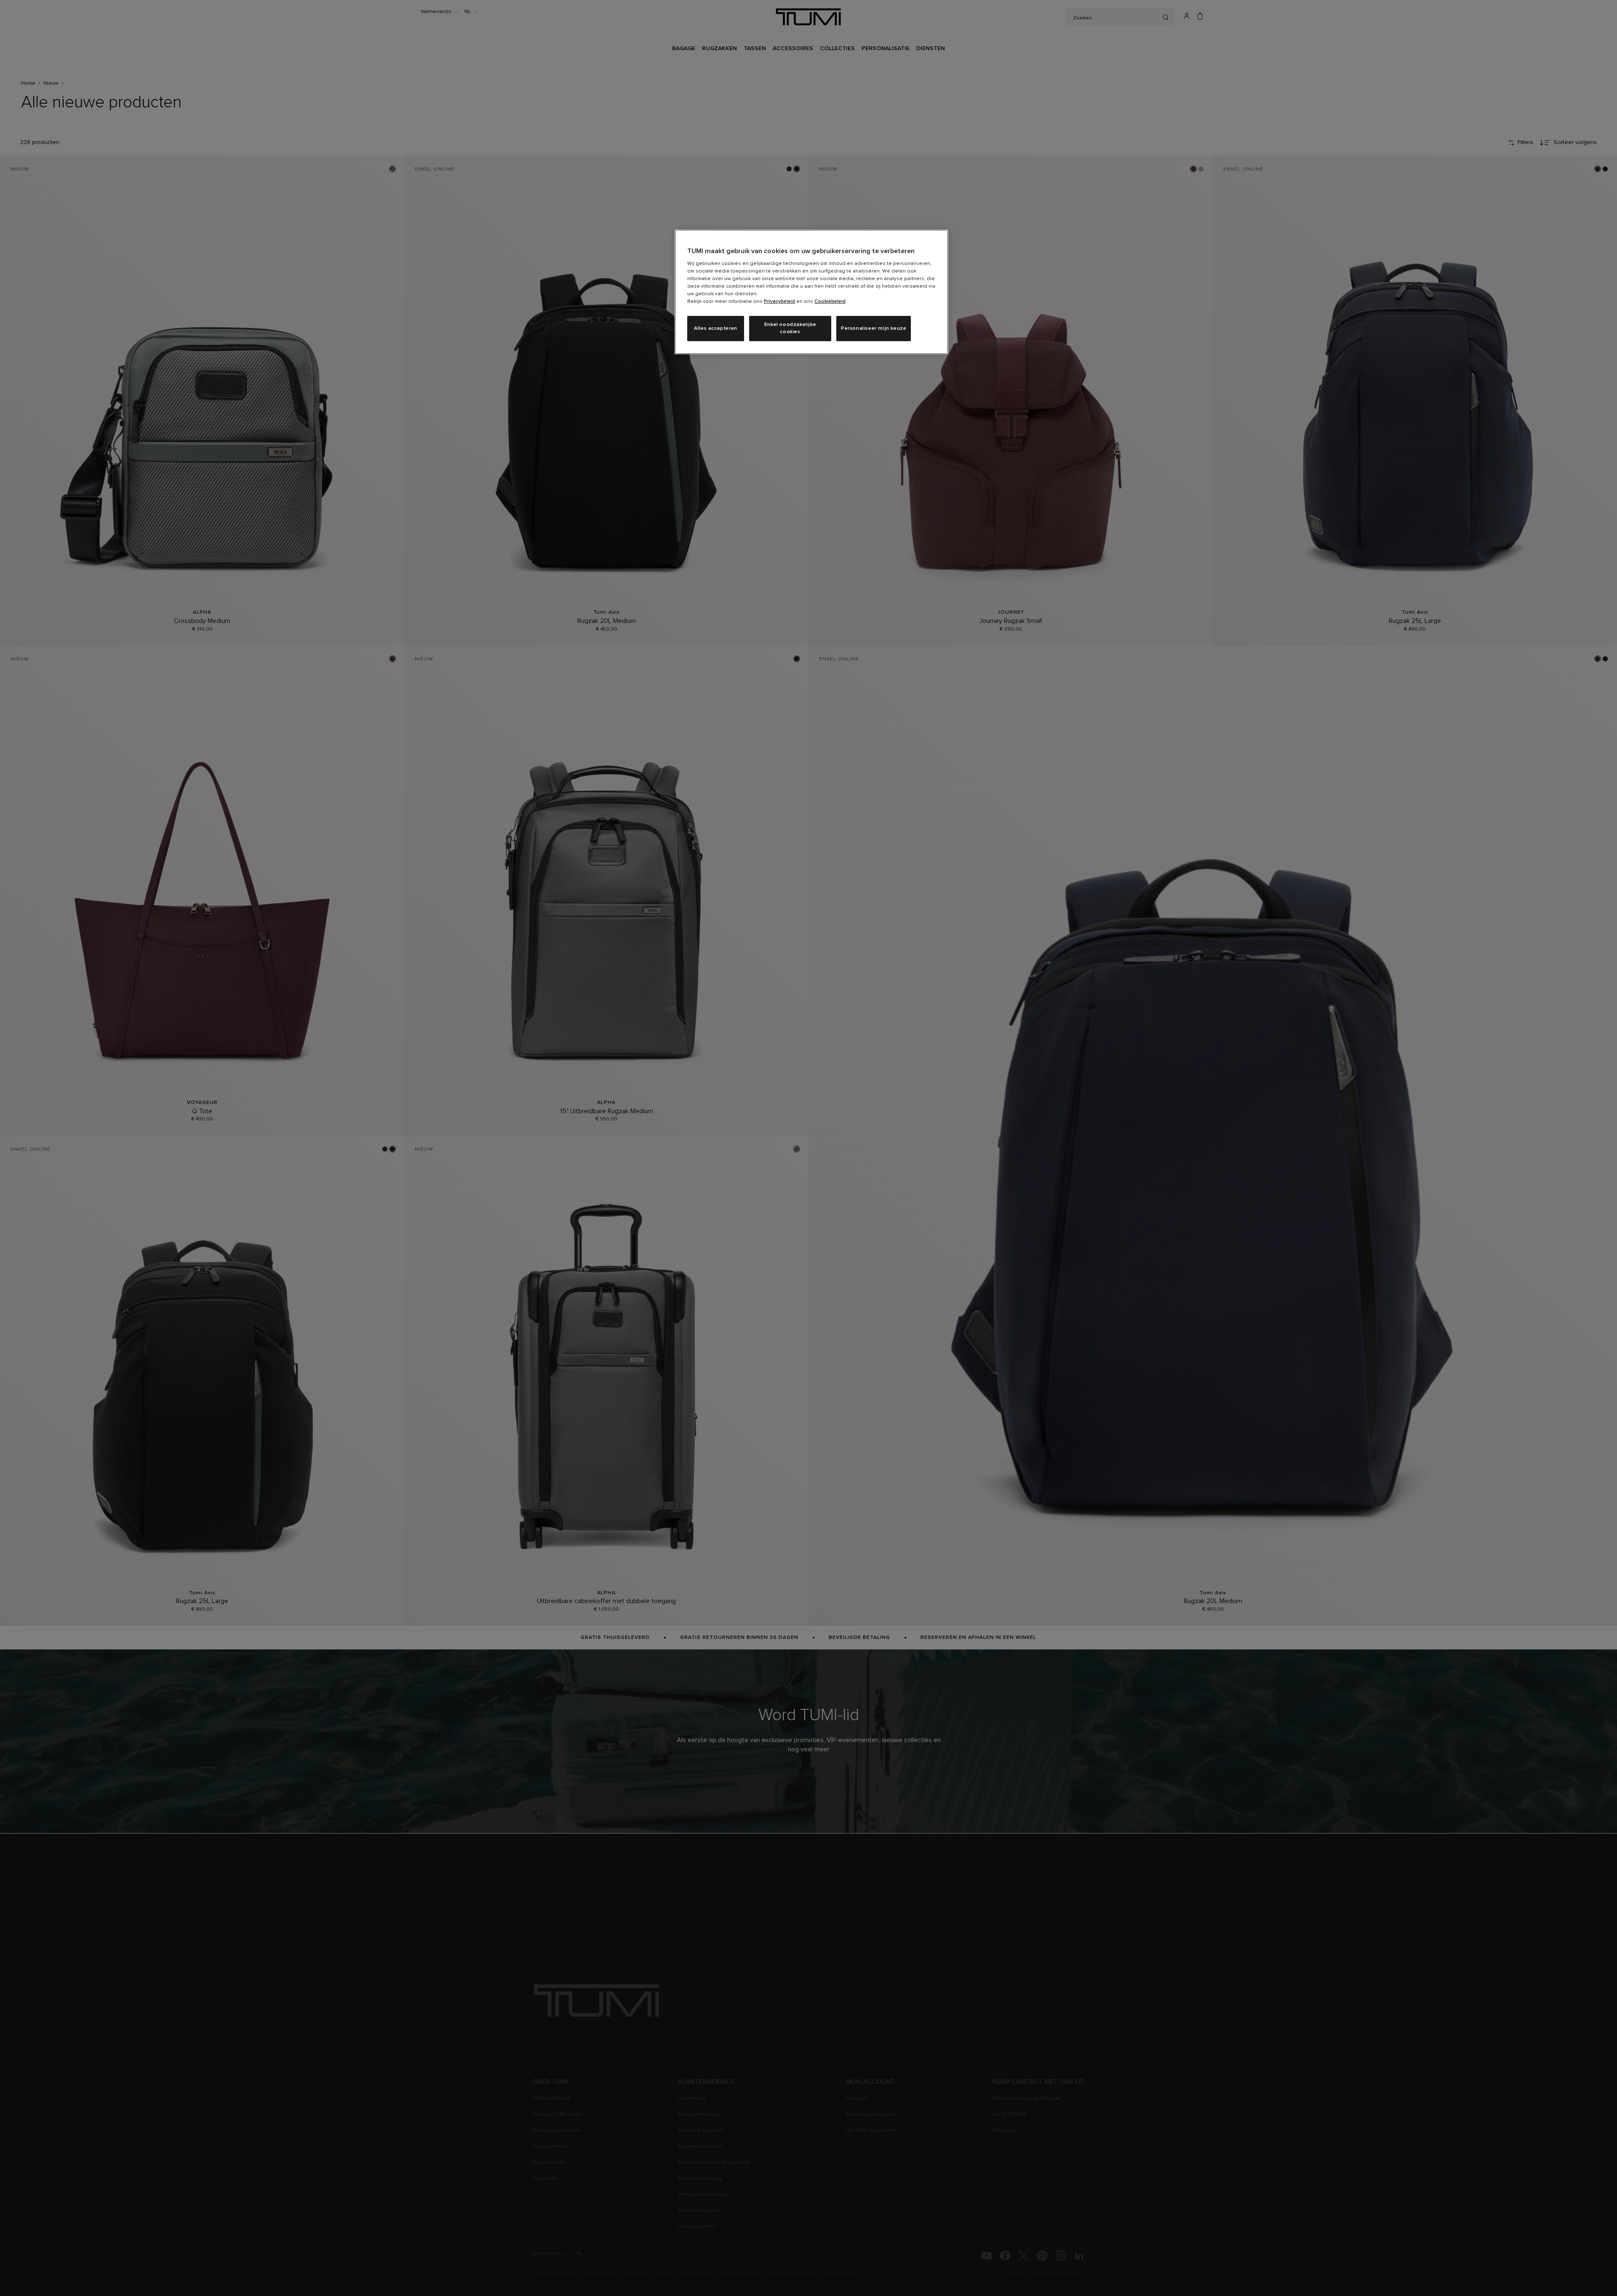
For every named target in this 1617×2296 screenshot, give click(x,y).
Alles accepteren (716, 329)
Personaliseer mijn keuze (874, 329)
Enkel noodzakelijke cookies (790, 328)
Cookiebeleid (830, 302)
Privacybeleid (779, 302)
